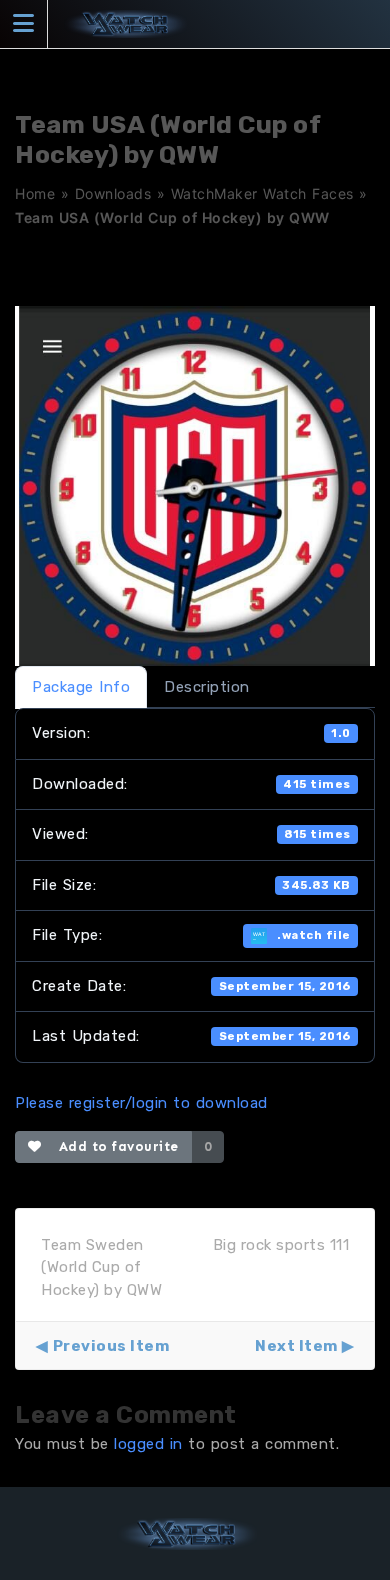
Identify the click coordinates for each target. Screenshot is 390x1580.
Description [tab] (207, 687)
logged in (148, 1444)
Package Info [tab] (81, 687)
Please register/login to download (141, 1103)
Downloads (113, 193)
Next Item (296, 1346)
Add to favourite (114, 1146)
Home (35, 193)
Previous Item (111, 1346)
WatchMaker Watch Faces (262, 193)
